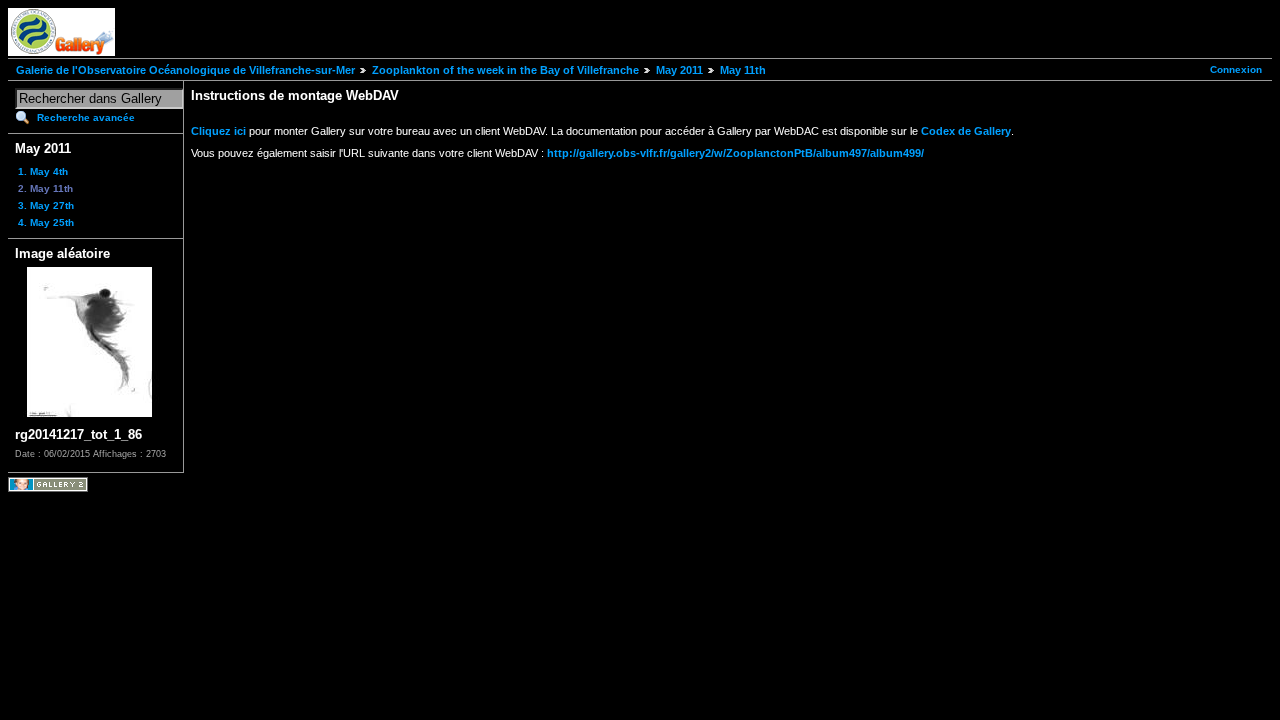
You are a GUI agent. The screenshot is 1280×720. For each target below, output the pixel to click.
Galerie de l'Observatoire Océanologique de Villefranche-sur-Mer (185, 70)
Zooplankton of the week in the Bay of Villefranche (505, 70)
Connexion (1236, 69)
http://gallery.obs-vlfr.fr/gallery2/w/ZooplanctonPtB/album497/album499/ (735, 153)
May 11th (743, 70)
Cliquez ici (218, 131)
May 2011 (679, 70)
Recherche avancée (86, 117)
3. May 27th (46, 205)
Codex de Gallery (966, 131)
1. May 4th (43, 171)
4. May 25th (46, 222)
